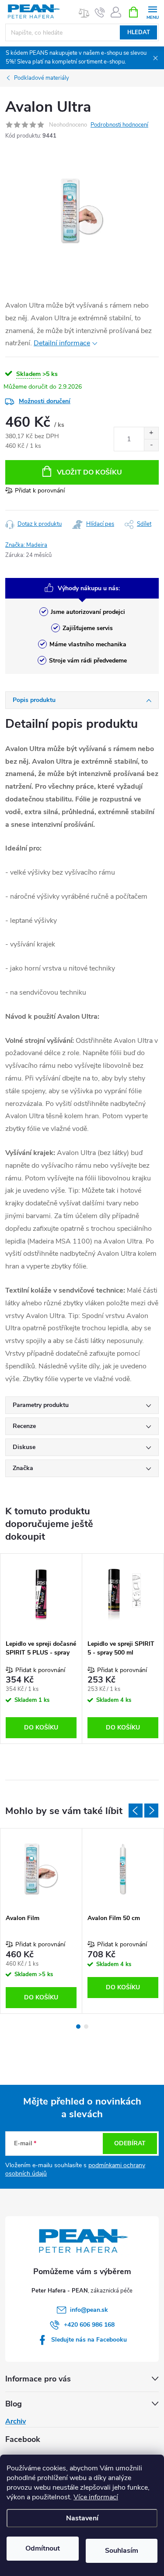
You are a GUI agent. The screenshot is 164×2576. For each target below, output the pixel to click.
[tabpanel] (41, 1649)
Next (151, 1811)
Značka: (26, 545)
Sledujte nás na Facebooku (89, 2340)
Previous (136, 1811)
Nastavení (82, 2518)
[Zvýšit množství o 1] (151, 433)
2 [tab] (86, 2027)
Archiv (16, 2421)
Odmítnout (43, 2548)
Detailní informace (62, 343)
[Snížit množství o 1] (151, 445)
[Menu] (152, 12)
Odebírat (130, 2143)
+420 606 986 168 (89, 2325)
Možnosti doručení (45, 401)
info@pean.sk (89, 2310)
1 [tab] (78, 2027)
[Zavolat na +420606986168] (100, 12)
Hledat (139, 32)
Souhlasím (122, 2551)
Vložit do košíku (89, 472)
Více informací (96, 2497)
